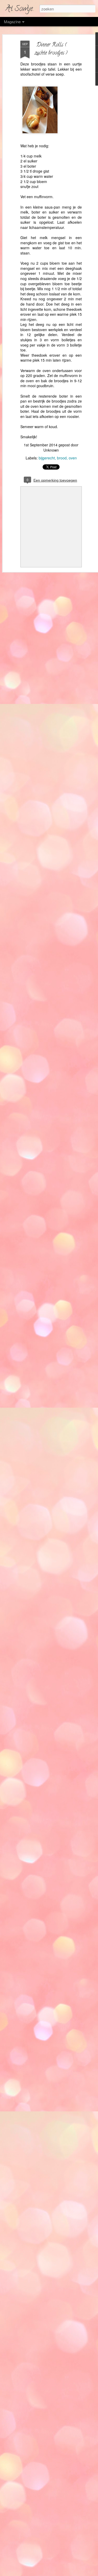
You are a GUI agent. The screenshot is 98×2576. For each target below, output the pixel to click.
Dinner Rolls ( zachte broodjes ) (51, 49)
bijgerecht (47, 458)
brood (62, 458)
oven (73, 458)
